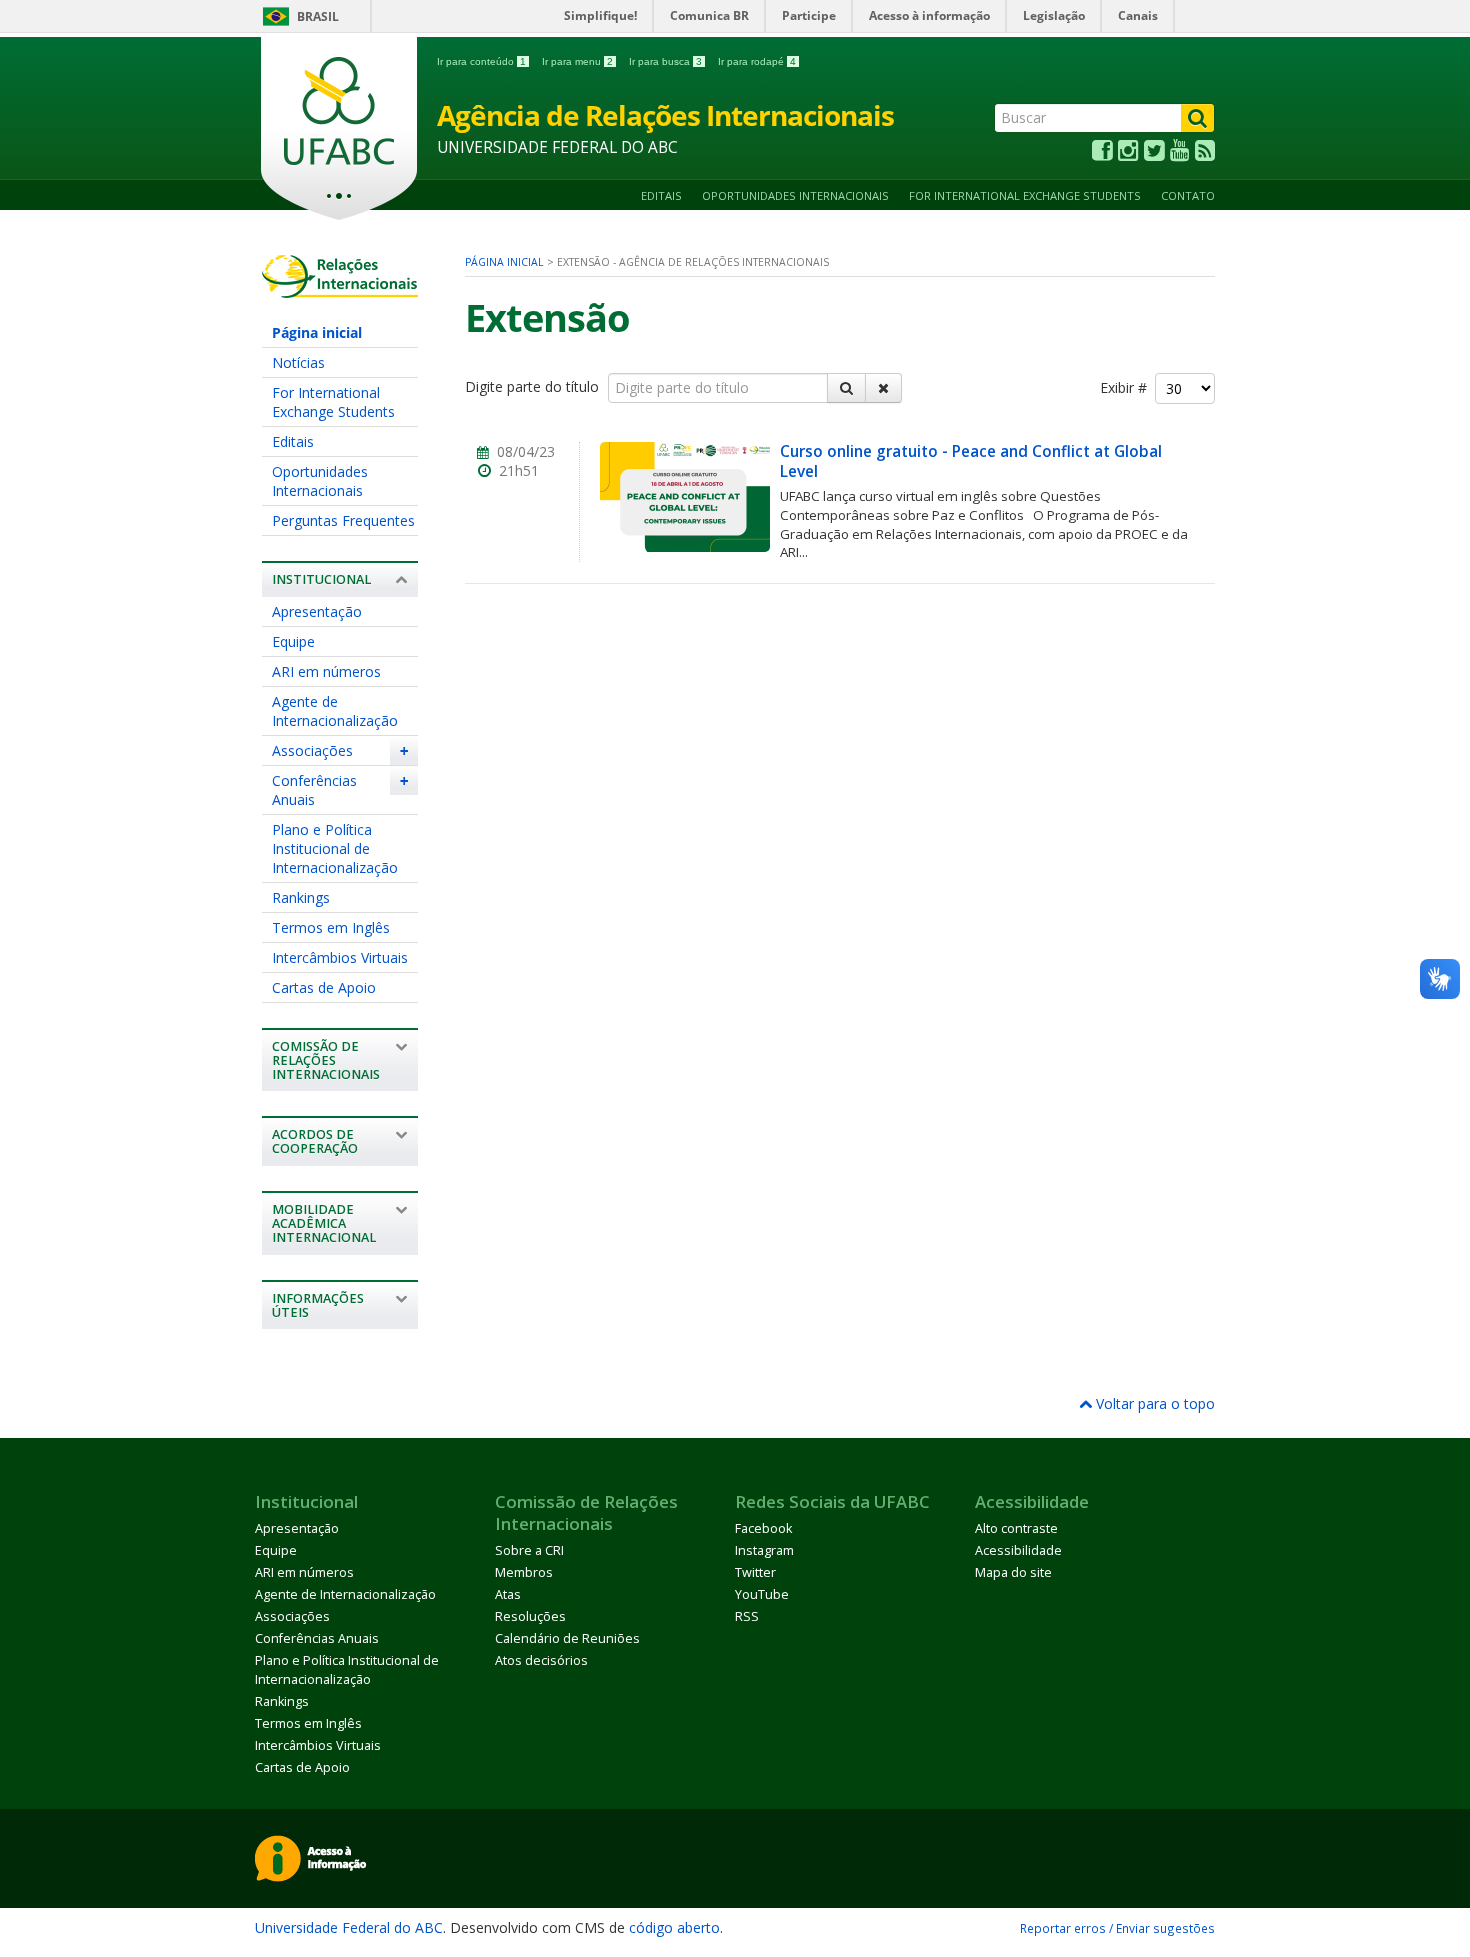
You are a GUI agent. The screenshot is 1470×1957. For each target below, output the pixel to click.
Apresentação (317, 611)
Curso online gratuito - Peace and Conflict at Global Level (971, 461)
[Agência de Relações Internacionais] (340, 288)
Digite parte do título (534, 386)
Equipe (293, 641)
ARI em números (326, 671)
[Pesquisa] (846, 388)
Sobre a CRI (529, 1550)
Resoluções (530, 1616)
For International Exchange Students (1025, 195)
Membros (524, 1572)
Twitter (755, 1572)
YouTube (762, 1594)
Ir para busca (665, 61)
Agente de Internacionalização (335, 711)
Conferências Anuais (314, 790)
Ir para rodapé (757, 61)
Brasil (318, 16)
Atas (508, 1594)
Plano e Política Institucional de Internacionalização (335, 848)
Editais (661, 195)
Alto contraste (1016, 1528)
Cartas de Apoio (324, 987)
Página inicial (317, 332)
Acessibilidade (1018, 1550)
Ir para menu (577, 61)
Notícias (298, 362)
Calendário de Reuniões (567, 1638)
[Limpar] (883, 388)
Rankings (301, 897)
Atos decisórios (541, 1660)
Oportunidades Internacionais (795, 195)
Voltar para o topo (1153, 1403)
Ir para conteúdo (481, 61)
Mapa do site (1013, 1572)
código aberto (674, 1927)
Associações (312, 750)
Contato (1188, 195)
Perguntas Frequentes (343, 520)
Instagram (764, 1550)
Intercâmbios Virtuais (340, 957)
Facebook (763, 1528)
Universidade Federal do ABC (349, 1927)
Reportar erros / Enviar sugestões (1117, 1928)
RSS (747, 1616)
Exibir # (1127, 388)
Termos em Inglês (331, 927)
